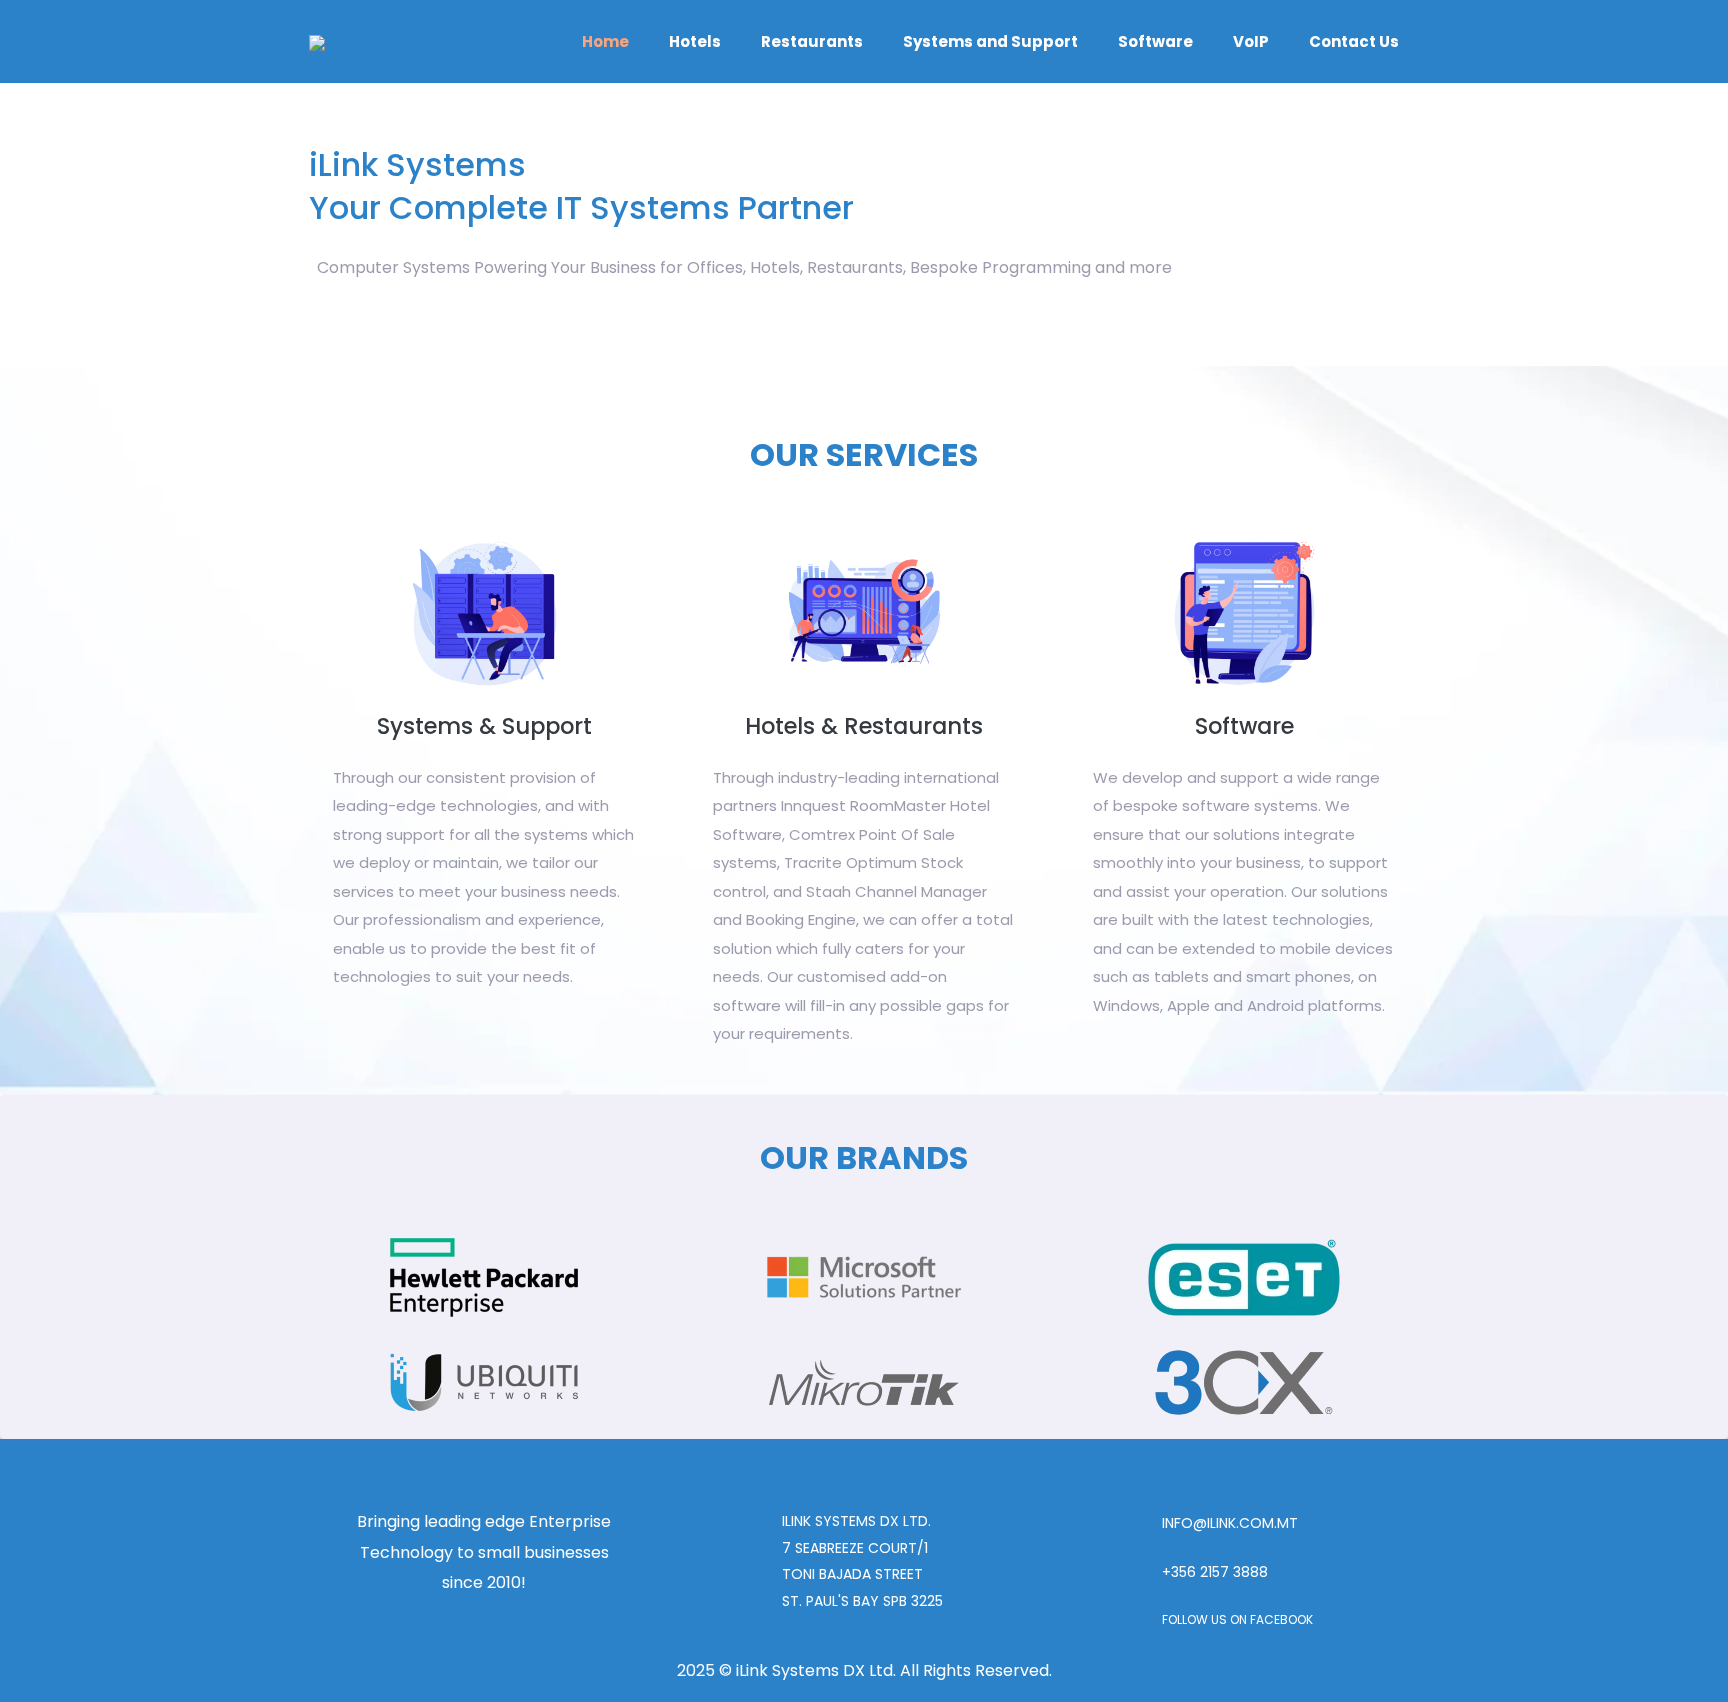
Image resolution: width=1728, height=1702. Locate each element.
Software (1155, 41)
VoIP (1251, 41)
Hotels (695, 41)
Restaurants (812, 41)
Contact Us (1354, 41)
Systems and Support (990, 41)
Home (605, 41)
